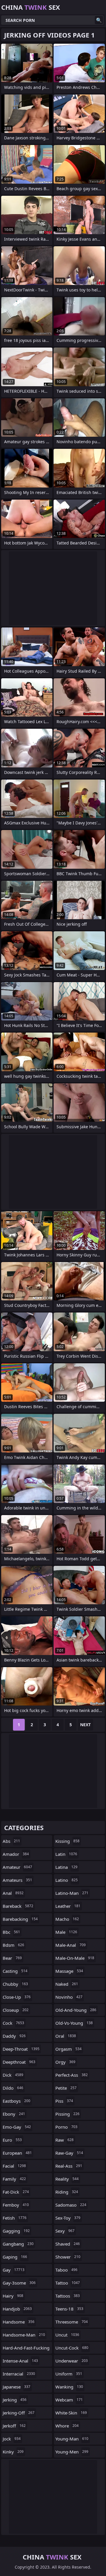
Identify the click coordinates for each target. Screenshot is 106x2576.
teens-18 (69, 2309)
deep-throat (21, 2049)
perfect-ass (72, 2075)
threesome (72, 2322)
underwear (72, 2361)
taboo (66, 2270)
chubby (15, 1984)
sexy (65, 2231)
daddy (14, 2036)
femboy (16, 2205)
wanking (69, 2387)
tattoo (68, 2283)
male (66, 1932)
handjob (17, 2309)
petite (66, 2088)
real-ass (69, 2166)
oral (66, 2036)
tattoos (68, 2296)
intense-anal (20, 2361)
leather (68, 1906)
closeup (16, 2010)
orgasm (68, 2049)
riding (67, 2192)
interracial (19, 2374)
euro (12, 2140)
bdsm (13, 1945)
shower (68, 2257)
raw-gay (69, 2153)
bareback (18, 1906)
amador (16, 1854)
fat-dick (16, 2192)
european (17, 2153)
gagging (16, 2231)
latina (66, 1867)
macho (67, 1919)
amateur (17, 1867)
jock (12, 2439)
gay (14, 2270)
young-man (72, 2439)
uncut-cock (72, 2348)
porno (66, 2127)
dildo (13, 2088)
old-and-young (76, 2010)
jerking (15, 2400)
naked (67, 1984)
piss (64, 2101)
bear (12, 1958)
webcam (69, 2400)
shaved (68, 2244)
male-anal (71, 1945)
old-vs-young (74, 2023)
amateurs (17, 1880)
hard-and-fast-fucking (26, 2349)
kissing (67, 1841)
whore (67, 2426)
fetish (15, 2218)
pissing (67, 2114)
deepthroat (19, 2062)
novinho (69, 1997)
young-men (72, 2452)
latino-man (72, 1893)
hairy (13, 2296)
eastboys (16, 2101)
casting (15, 1971)
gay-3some (19, 2283)
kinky (13, 2452)
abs (11, 1841)
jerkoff (14, 2426)
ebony (14, 2114)
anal (13, 1893)
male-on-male (75, 1958)
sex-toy (68, 2218)
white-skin (71, 2413)
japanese (16, 2387)
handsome (19, 2322)
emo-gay (17, 2127)
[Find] (99, 20)
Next (85, 1725)
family (14, 2179)
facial (14, 2166)
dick (13, 2075)
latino (67, 1880)
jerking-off (19, 2413)
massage (69, 1971)
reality (67, 2179)
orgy (65, 2062)
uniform (69, 2374)
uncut (67, 2335)
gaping (15, 2257)
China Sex (31, 7)
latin (66, 1854)
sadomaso (71, 2205)
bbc (11, 1932)
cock (13, 2023)
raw (64, 2140)
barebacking (20, 1919)
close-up (17, 1997)
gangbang (18, 2244)
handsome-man (24, 2335)
